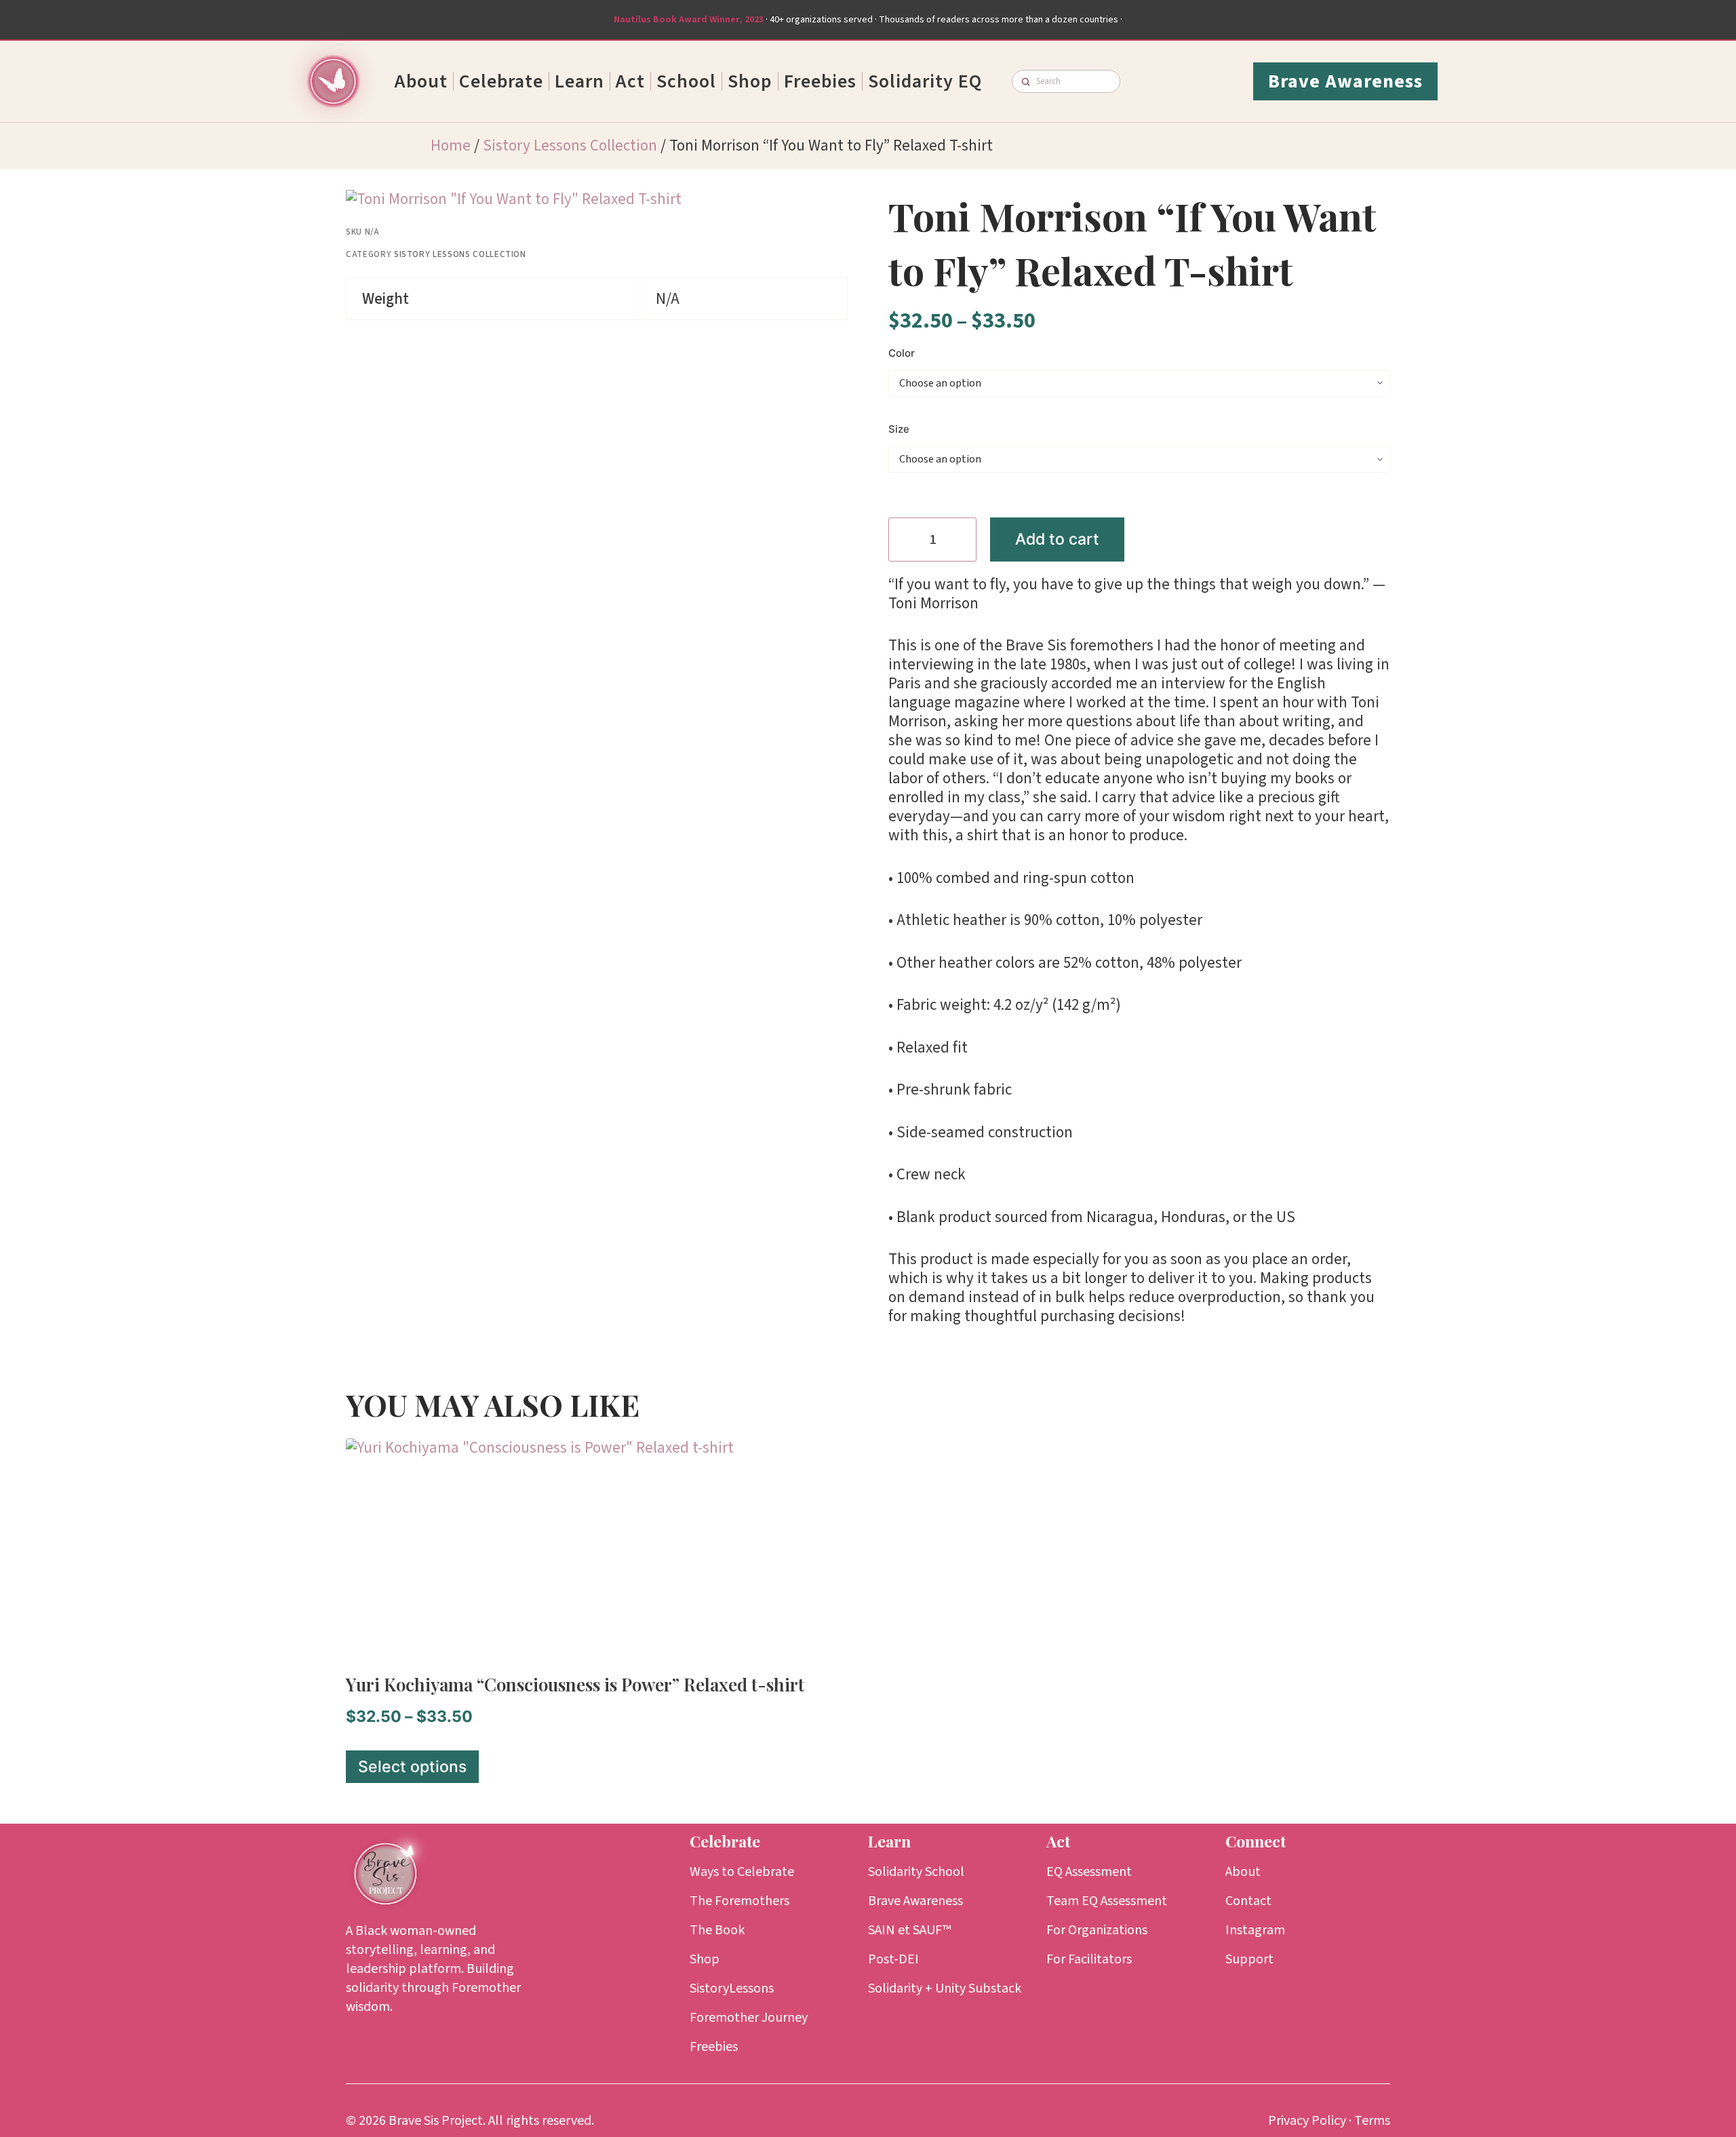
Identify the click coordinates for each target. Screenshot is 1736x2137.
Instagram (1255, 1930)
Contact (1248, 1901)
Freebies (820, 81)
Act (630, 81)
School (686, 81)
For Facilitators (1089, 1959)
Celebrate (501, 81)
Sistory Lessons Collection (570, 145)
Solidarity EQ (925, 81)
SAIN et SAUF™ (910, 1930)
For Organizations (1097, 1930)
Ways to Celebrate (742, 1872)
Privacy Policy (1307, 2121)
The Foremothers (739, 1901)
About (421, 81)
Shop (750, 81)
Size (899, 429)
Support (1249, 1959)
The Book (717, 1930)
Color (902, 353)
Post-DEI (893, 1959)
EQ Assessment (1089, 1872)
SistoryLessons (732, 1988)
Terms (1372, 2121)
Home (451, 145)
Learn (579, 81)
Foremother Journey (749, 2018)
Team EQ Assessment (1107, 1901)
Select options (412, 1767)
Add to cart (1057, 539)
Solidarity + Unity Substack (945, 1988)
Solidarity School (916, 1872)
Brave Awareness (915, 1901)
